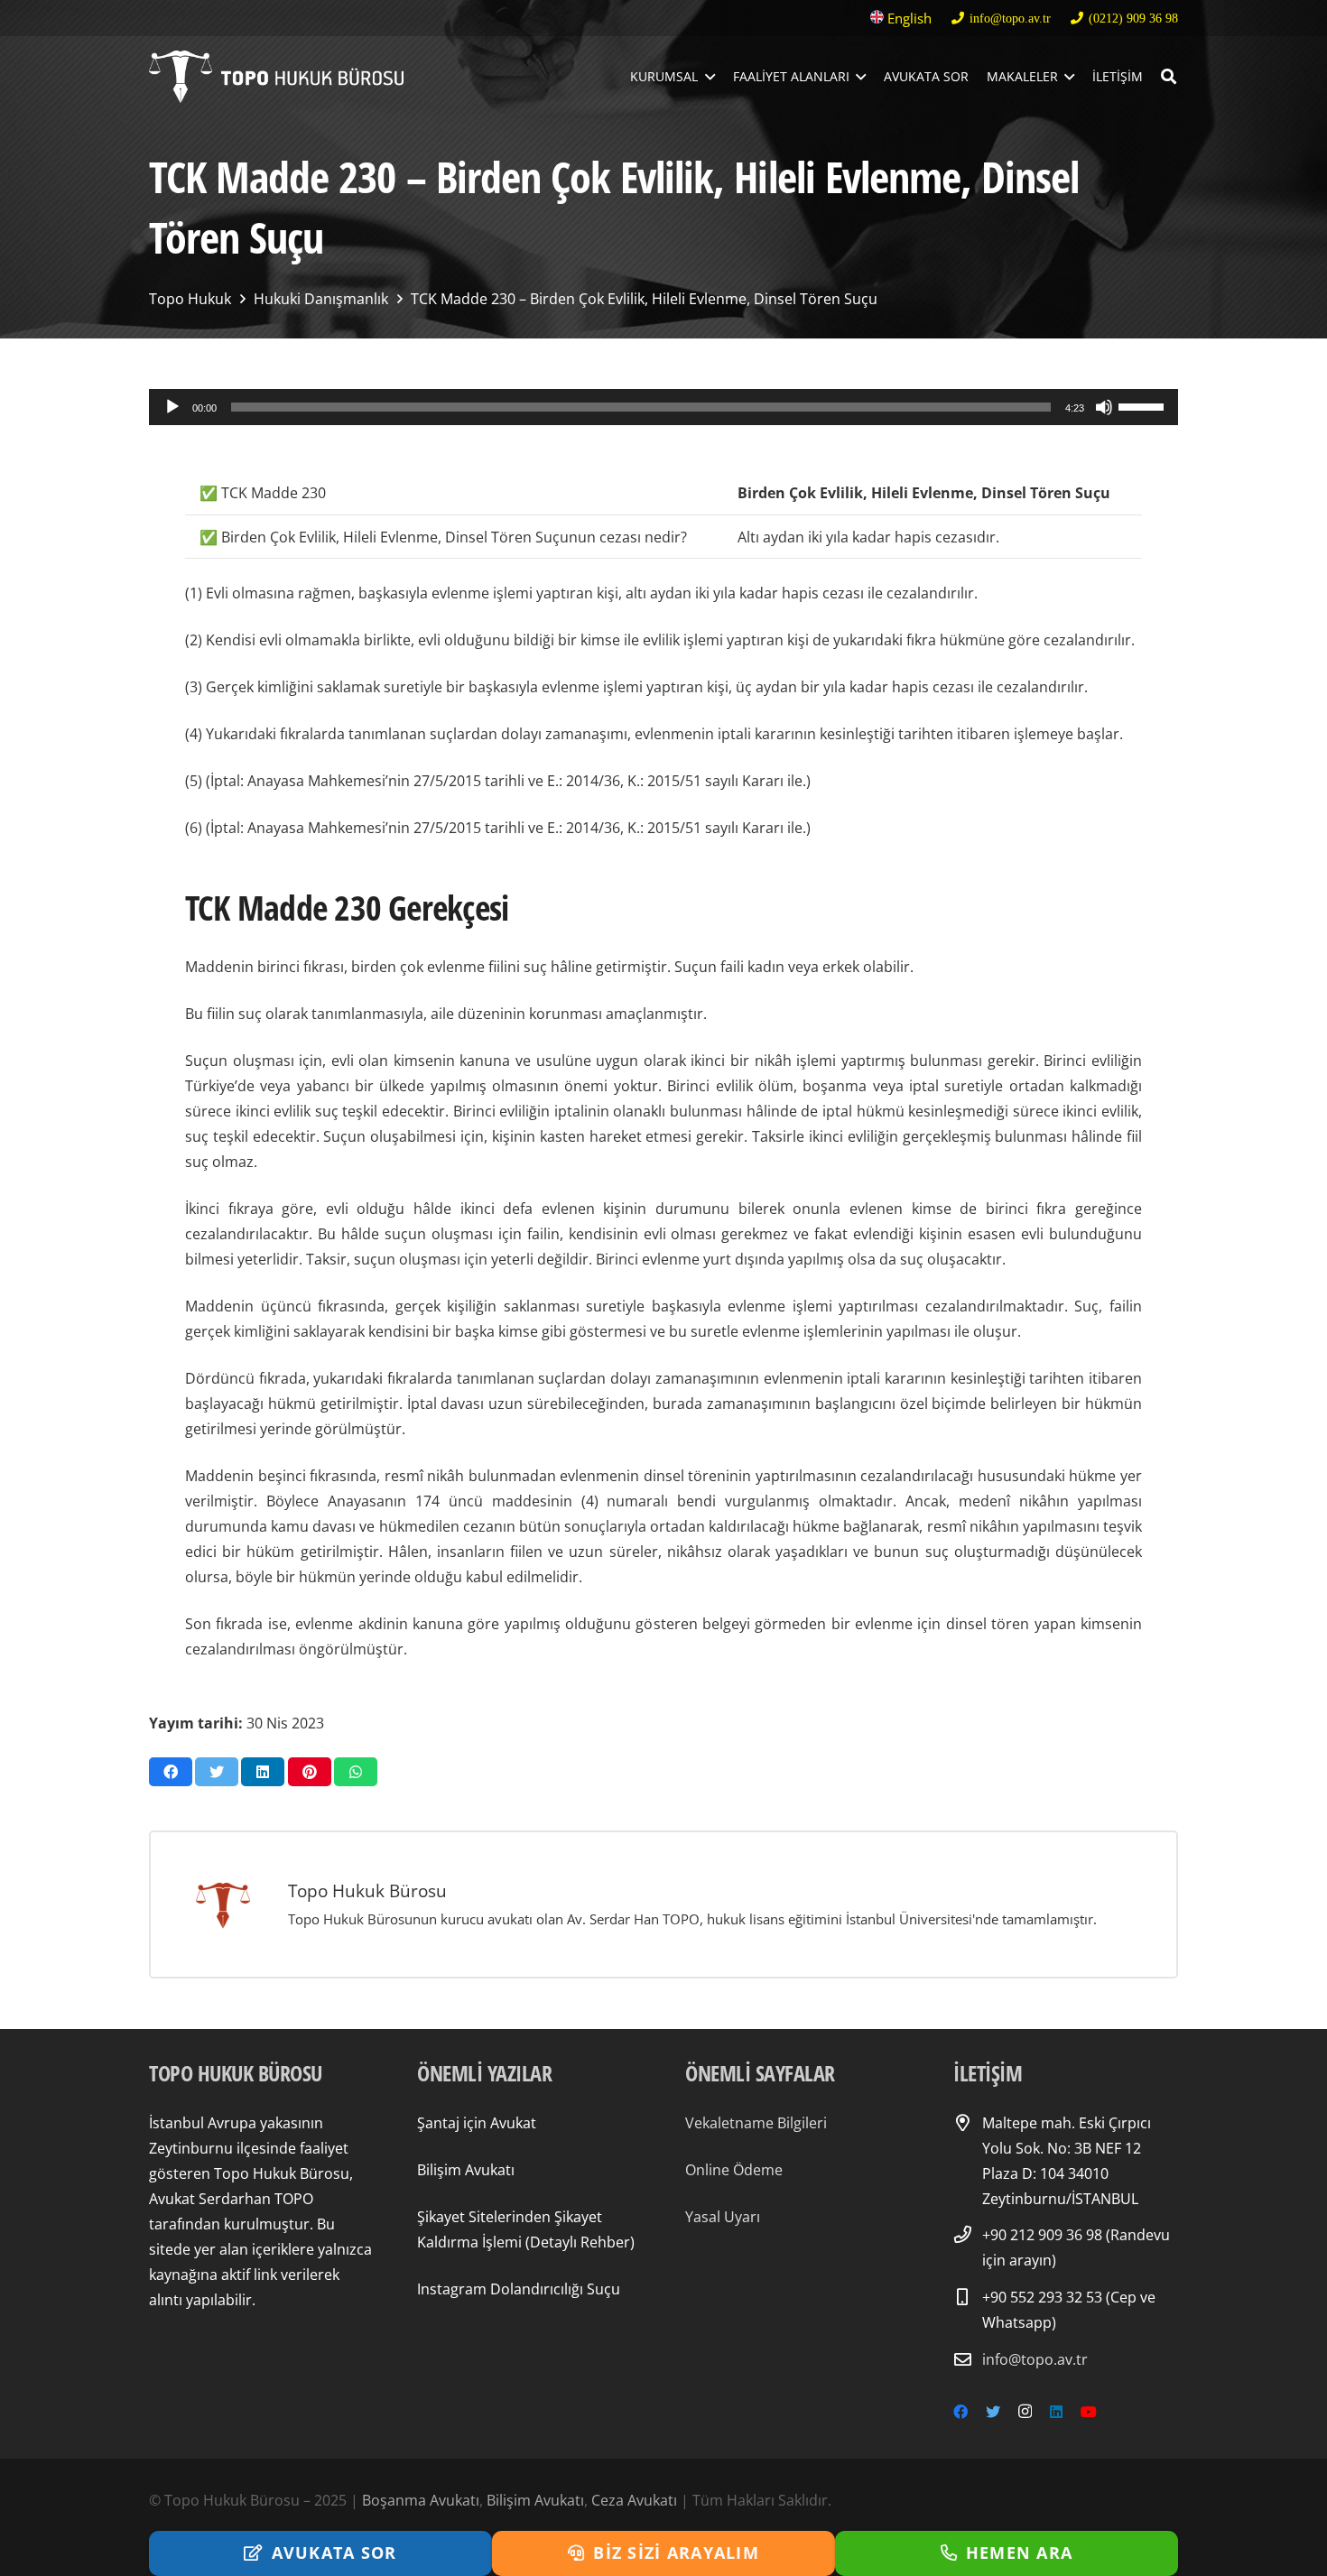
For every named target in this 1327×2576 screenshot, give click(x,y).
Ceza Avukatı (634, 2500)
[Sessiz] (1104, 407)
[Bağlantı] (276, 77)
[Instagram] (1025, 2412)
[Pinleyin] (310, 1772)
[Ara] (1169, 77)
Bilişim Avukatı (466, 2170)
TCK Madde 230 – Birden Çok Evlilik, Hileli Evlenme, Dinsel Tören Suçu (644, 299)
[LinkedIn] (1056, 2412)
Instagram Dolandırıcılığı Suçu (519, 2289)
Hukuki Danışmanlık (321, 299)
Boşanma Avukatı (421, 2500)
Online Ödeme (734, 2170)
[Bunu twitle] (217, 1772)
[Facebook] (960, 2412)
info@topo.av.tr (1035, 2359)
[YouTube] (1089, 2412)
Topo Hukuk (190, 299)
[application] (663, 407)
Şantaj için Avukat (477, 2123)
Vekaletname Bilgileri (756, 2123)
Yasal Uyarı (723, 2217)
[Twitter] (993, 2412)
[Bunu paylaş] (171, 1772)
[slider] (1144, 405)
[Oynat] (172, 407)
